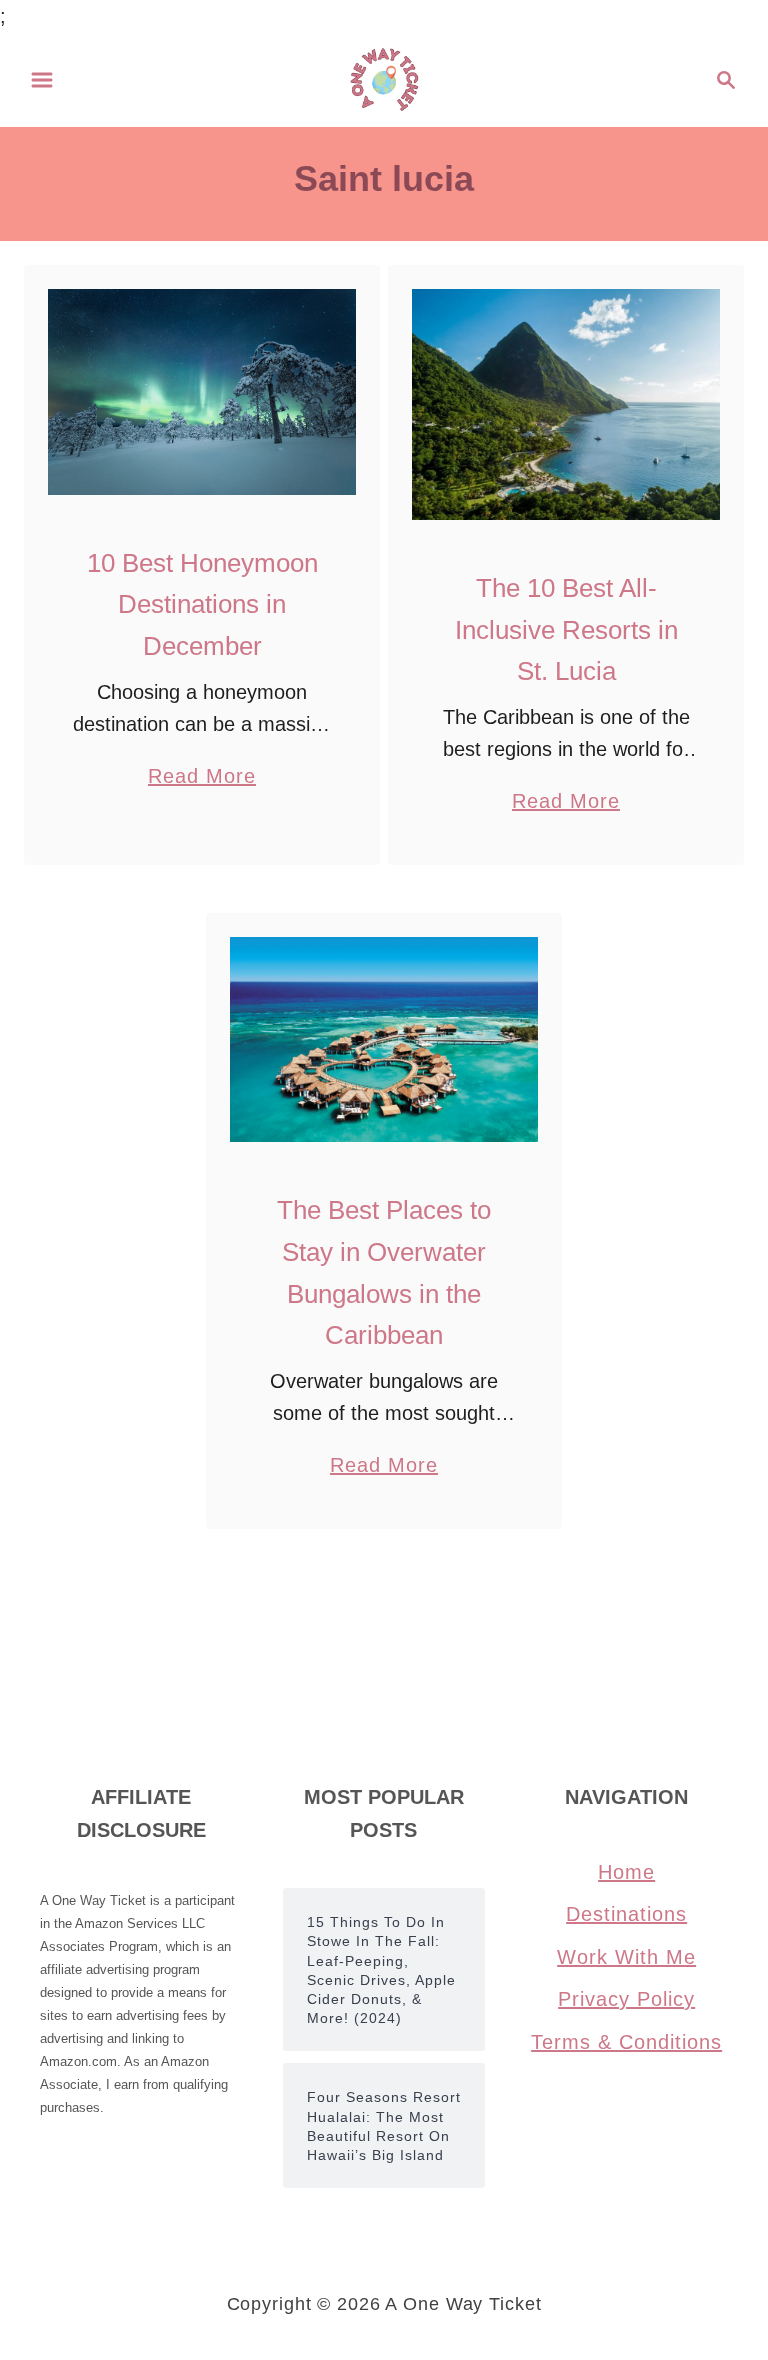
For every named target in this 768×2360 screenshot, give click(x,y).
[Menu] (42, 80)
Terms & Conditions (626, 2042)
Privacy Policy (626, 1999)
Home (626, 1872)
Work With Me (626, 1957)
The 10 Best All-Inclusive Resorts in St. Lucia (566, 629)
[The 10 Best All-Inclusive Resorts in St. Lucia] (566, 404)
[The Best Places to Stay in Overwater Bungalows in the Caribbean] (384, 1039)
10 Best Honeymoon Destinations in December (202, 604)
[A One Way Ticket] (384, 78)
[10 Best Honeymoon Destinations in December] (202, 392)
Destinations (626, 1914)
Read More (202, 778)
